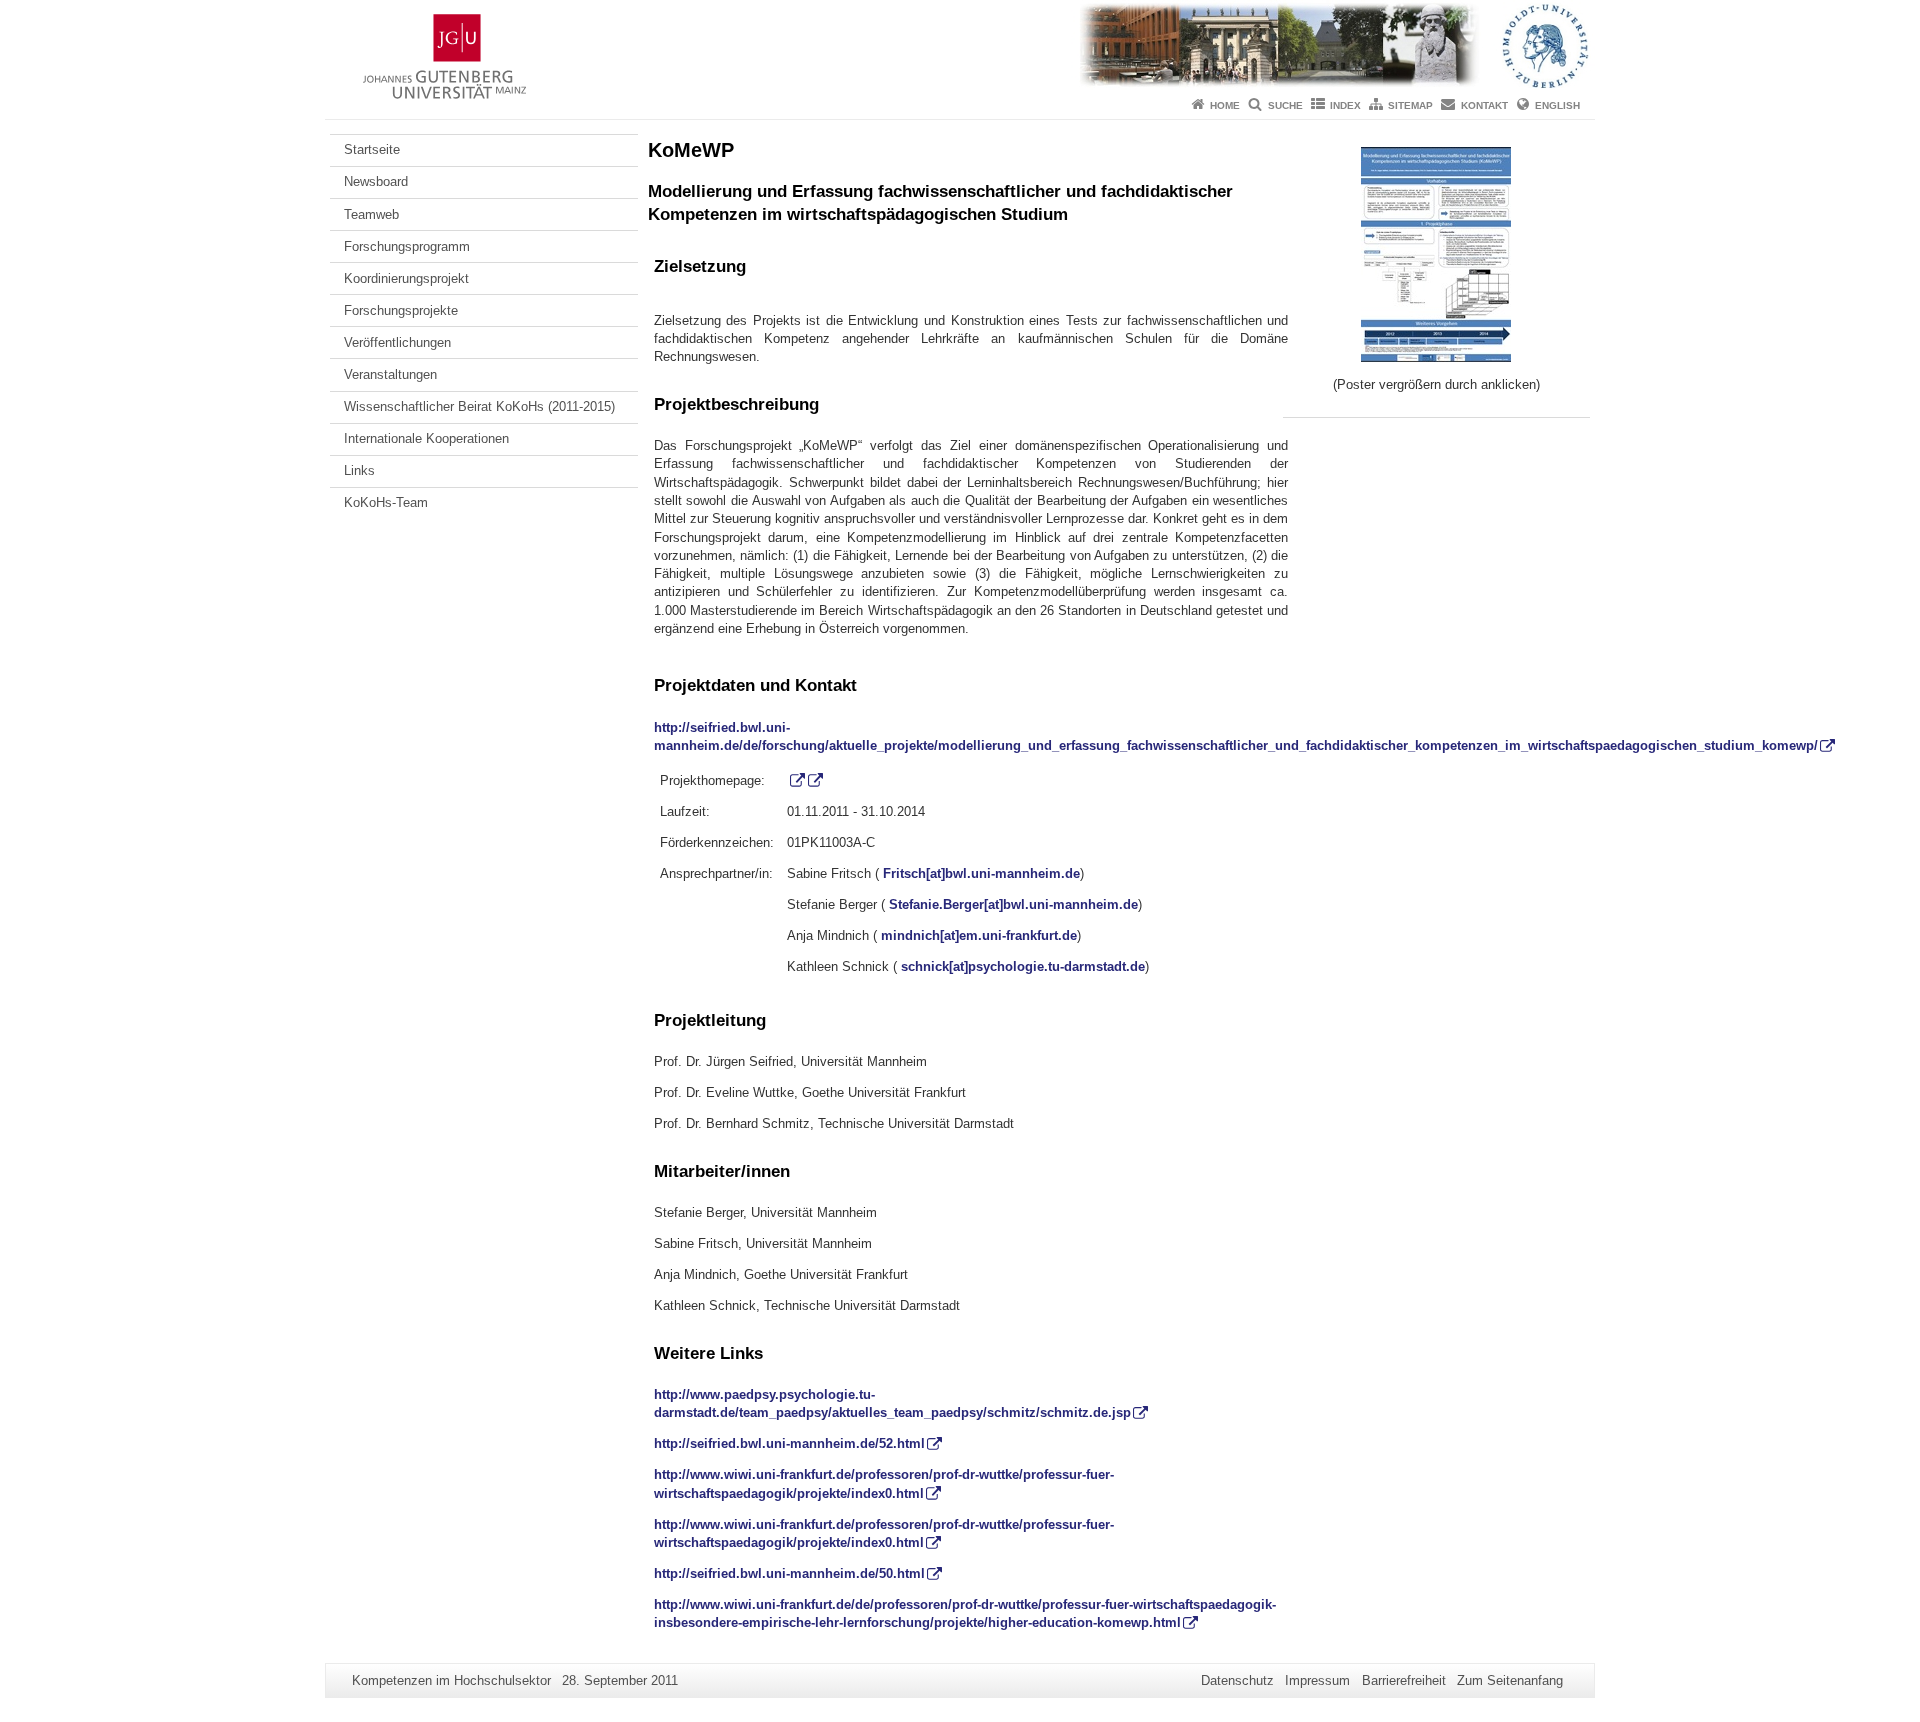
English (1557, 105)
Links (359, 470)
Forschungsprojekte (401, 310)
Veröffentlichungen (397, 342)
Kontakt (1484, 105)
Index (1345, 105)
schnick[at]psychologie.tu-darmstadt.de (1023, 966)
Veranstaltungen (390, 374)
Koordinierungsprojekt (406, 278)
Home (1225, 105)
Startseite (372, 149)
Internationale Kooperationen (426, 438)
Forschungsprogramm (407, 246)
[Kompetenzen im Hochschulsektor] (960, 45)
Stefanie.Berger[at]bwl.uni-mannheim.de (1013, 904)
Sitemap (1410, 105)
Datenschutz (1237, 1680)
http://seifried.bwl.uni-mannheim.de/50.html (789, 1573)
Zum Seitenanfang (1510, 1680)
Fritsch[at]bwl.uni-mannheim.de (981, 873)
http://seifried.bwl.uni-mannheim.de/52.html (789, 1443)
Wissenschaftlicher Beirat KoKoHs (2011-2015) (479, 406)
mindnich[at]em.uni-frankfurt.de (979, 935)
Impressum (1317, 1680)
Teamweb (371, 214)
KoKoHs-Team (386, 502)
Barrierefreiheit (1404, 1680)
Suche (1285, 105)
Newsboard (376, 181)
